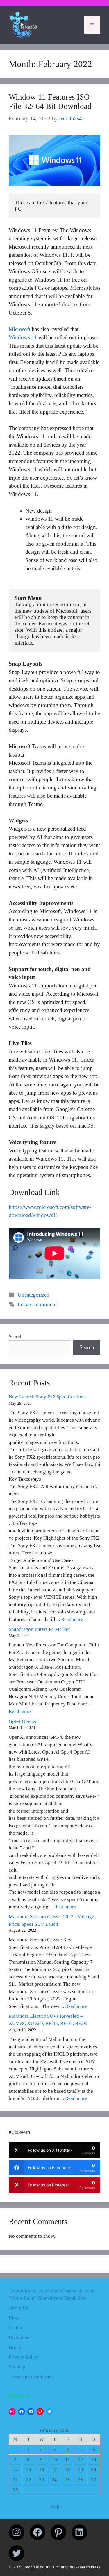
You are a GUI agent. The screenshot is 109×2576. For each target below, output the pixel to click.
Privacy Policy (24, 2357)
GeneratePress (87, 2567)
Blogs (15, 2318)
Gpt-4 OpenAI (23, 1721)
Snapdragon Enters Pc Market (39, 1629)
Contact (17, 2328)
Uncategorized (33, 1295)
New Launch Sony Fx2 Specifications (47, 1397)
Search (16, 1337)
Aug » (57, 2506)
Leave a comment (37, 1304)
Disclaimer (20, 2337)
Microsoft (19, 329)
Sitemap (17, 2367)
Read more (72, 1619)
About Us (18, 2308)
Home (15, 2347)
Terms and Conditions (31, 2377)
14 (15, 2470)
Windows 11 (23, 337)
